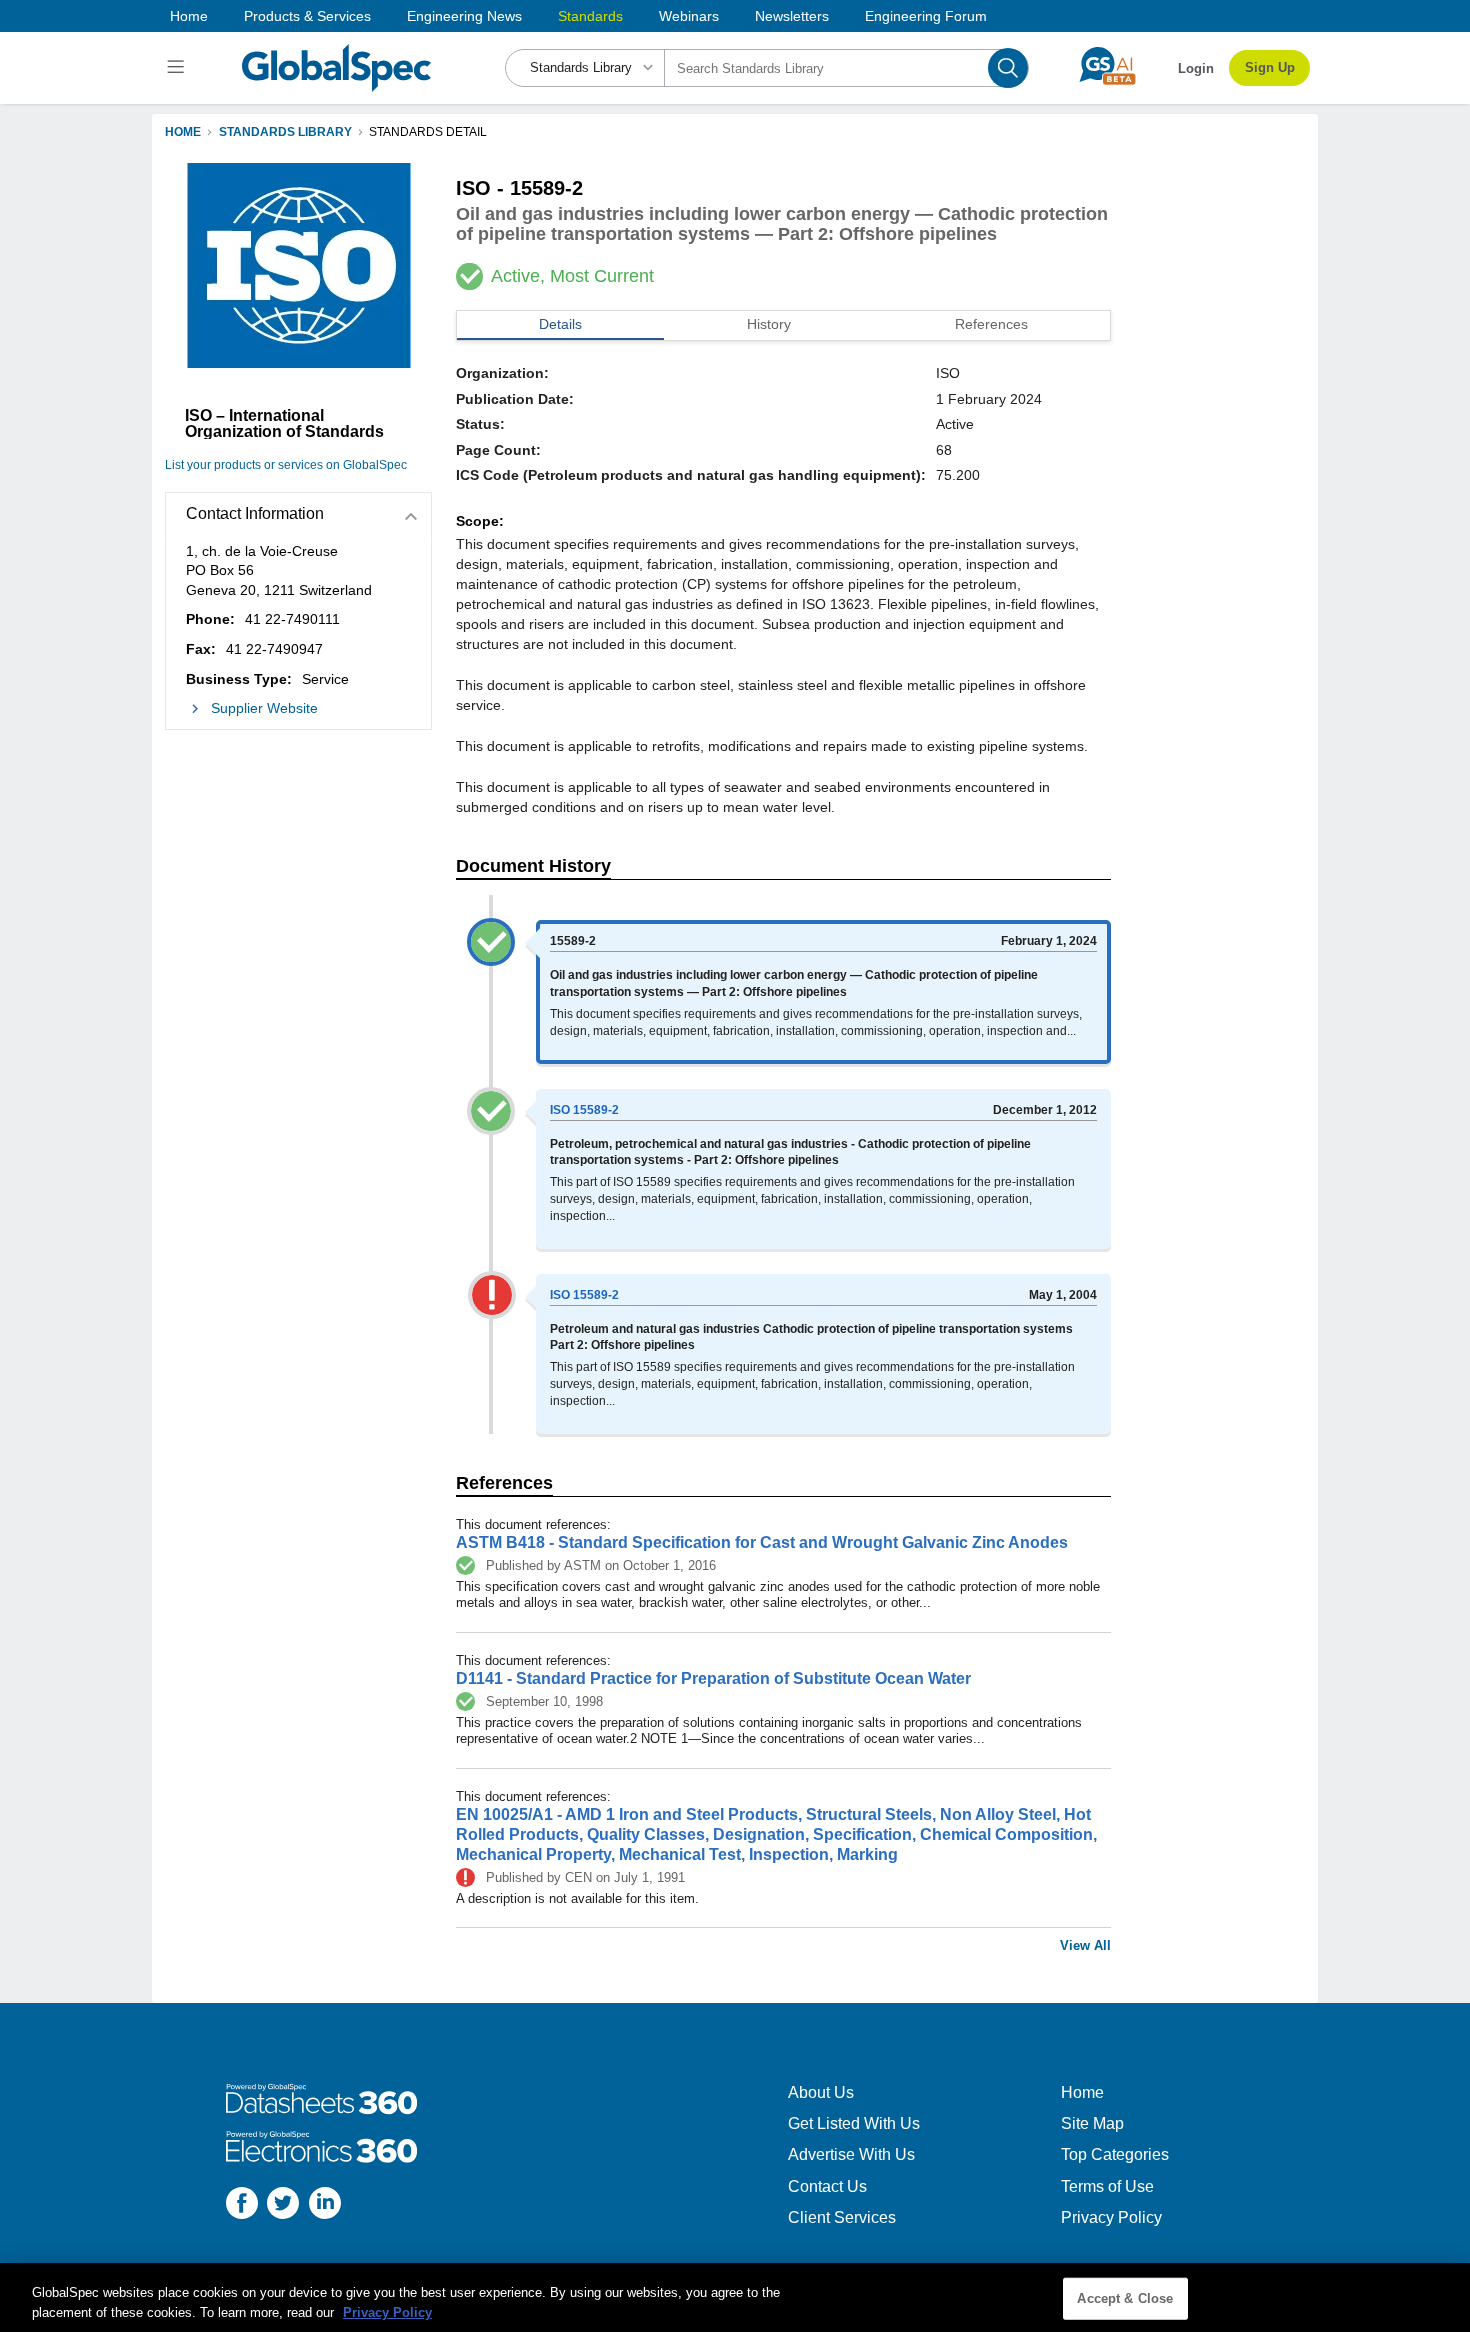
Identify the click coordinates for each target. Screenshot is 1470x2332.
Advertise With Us (851, 2154)
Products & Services (307, 16)
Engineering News (464, 16)
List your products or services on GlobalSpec (286, 465)
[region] (735, 2297)
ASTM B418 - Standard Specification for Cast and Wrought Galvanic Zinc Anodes (762, 1542)
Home (189, 16)
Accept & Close (1125, 2298)
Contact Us (827, 2186)
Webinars (689, 16)
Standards (590, 16)
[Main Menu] (178, 68)
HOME (183, 132)
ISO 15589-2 (584, 1110)
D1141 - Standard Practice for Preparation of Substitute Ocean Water (713, 1678)
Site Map (1092, 2123)
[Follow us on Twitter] (283, 2205)
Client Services (842, 2217)
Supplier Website (264, 708)
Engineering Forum (926, 16)
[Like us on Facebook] (242, 2205)
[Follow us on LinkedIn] (325, 2205)
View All (1085, 1945)
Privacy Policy (1111, 2217)
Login (1196, 68)
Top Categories (1115, 2154)
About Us (821, 2092)
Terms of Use (1107, 2186)
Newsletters (792, 16)
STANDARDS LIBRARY (285, 132)
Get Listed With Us (854, 2123)
